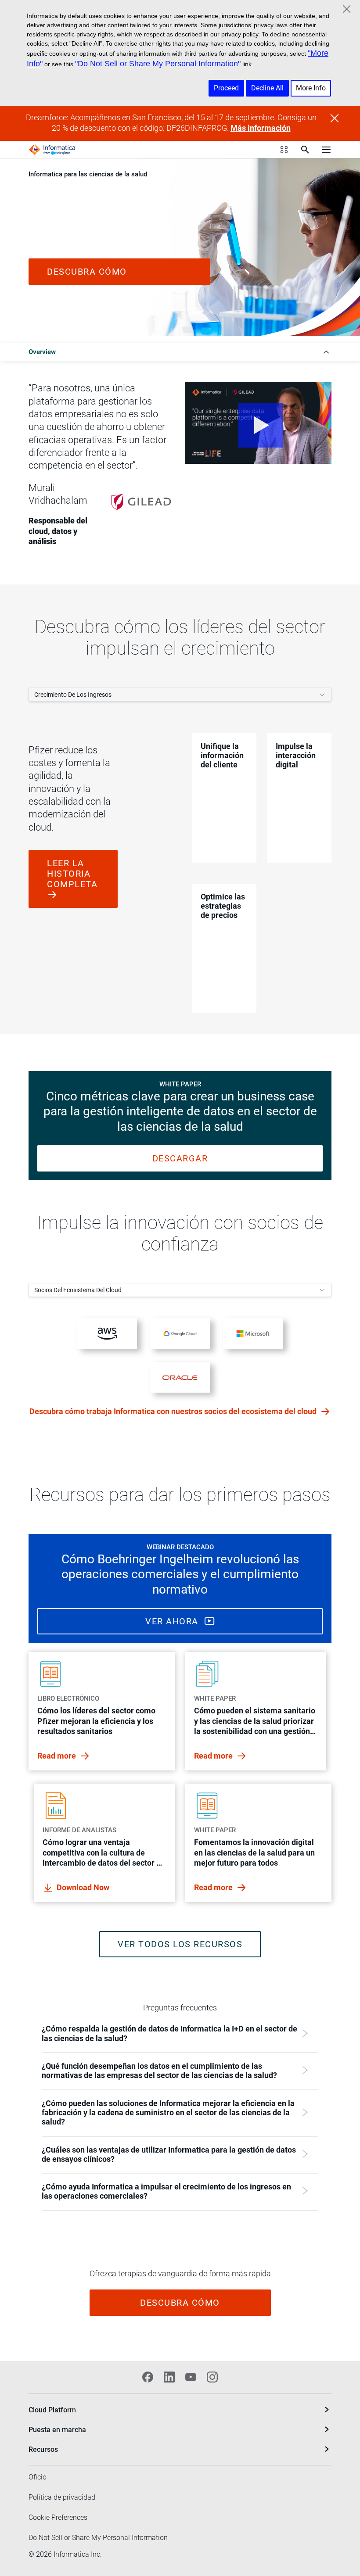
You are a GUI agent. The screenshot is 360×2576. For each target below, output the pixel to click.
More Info (311, 88)
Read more (58, 1756)
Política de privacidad (62, 2497)
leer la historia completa (72, 874)
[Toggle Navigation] (326, 150)
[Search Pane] (305, 150)
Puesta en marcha (57, 2430)
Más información (261, 128)
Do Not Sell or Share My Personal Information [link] (98, 2538)
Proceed (226, 88)
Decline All (267, 88)
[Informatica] (52, 150)
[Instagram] (212, 2377)
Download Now (83, 1887)
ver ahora (173, 1621)
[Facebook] (148, 2377)
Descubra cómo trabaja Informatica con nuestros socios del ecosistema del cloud (174, 1411)
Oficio (38, 2477)
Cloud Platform (52, 2410)
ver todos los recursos (180, 1944)
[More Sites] (284, 150)
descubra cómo (87, 272)
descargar (180, 1158)
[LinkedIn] (169, 2377)
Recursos (43, 2449)
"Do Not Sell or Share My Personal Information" (158, 64)
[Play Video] (258, 423)
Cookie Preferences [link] (58, 2517)
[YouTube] (191, 2377)
